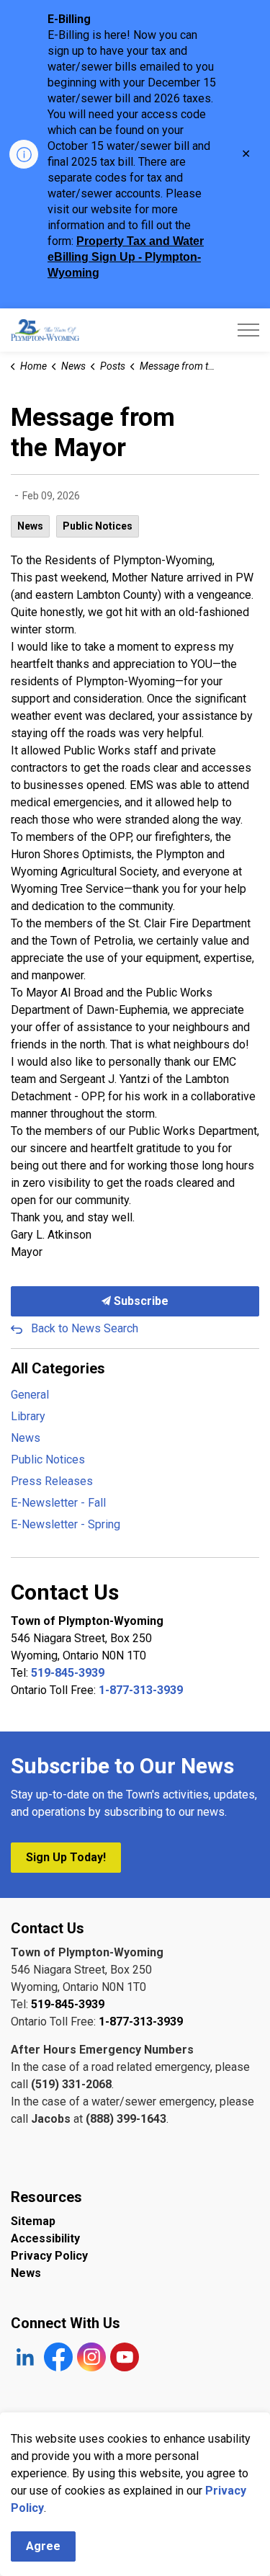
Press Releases (52, 1481)
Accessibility (45, 2238)
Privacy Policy (49, 2256)
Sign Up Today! (66, 1857)
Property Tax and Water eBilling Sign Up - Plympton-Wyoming (126, 257)
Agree (43, 2546)
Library (28, 1416)
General (30, 1395)
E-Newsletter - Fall (58, 1503)
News (30, 526)
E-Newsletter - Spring (66, 1524)
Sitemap (33, 2221)
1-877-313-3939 (141, 1690)
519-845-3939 (68, 1673)
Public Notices (98, 526)
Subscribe (140, 1301)
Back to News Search (85, 1328)
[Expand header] (248, 330)
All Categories (58, 1368)
